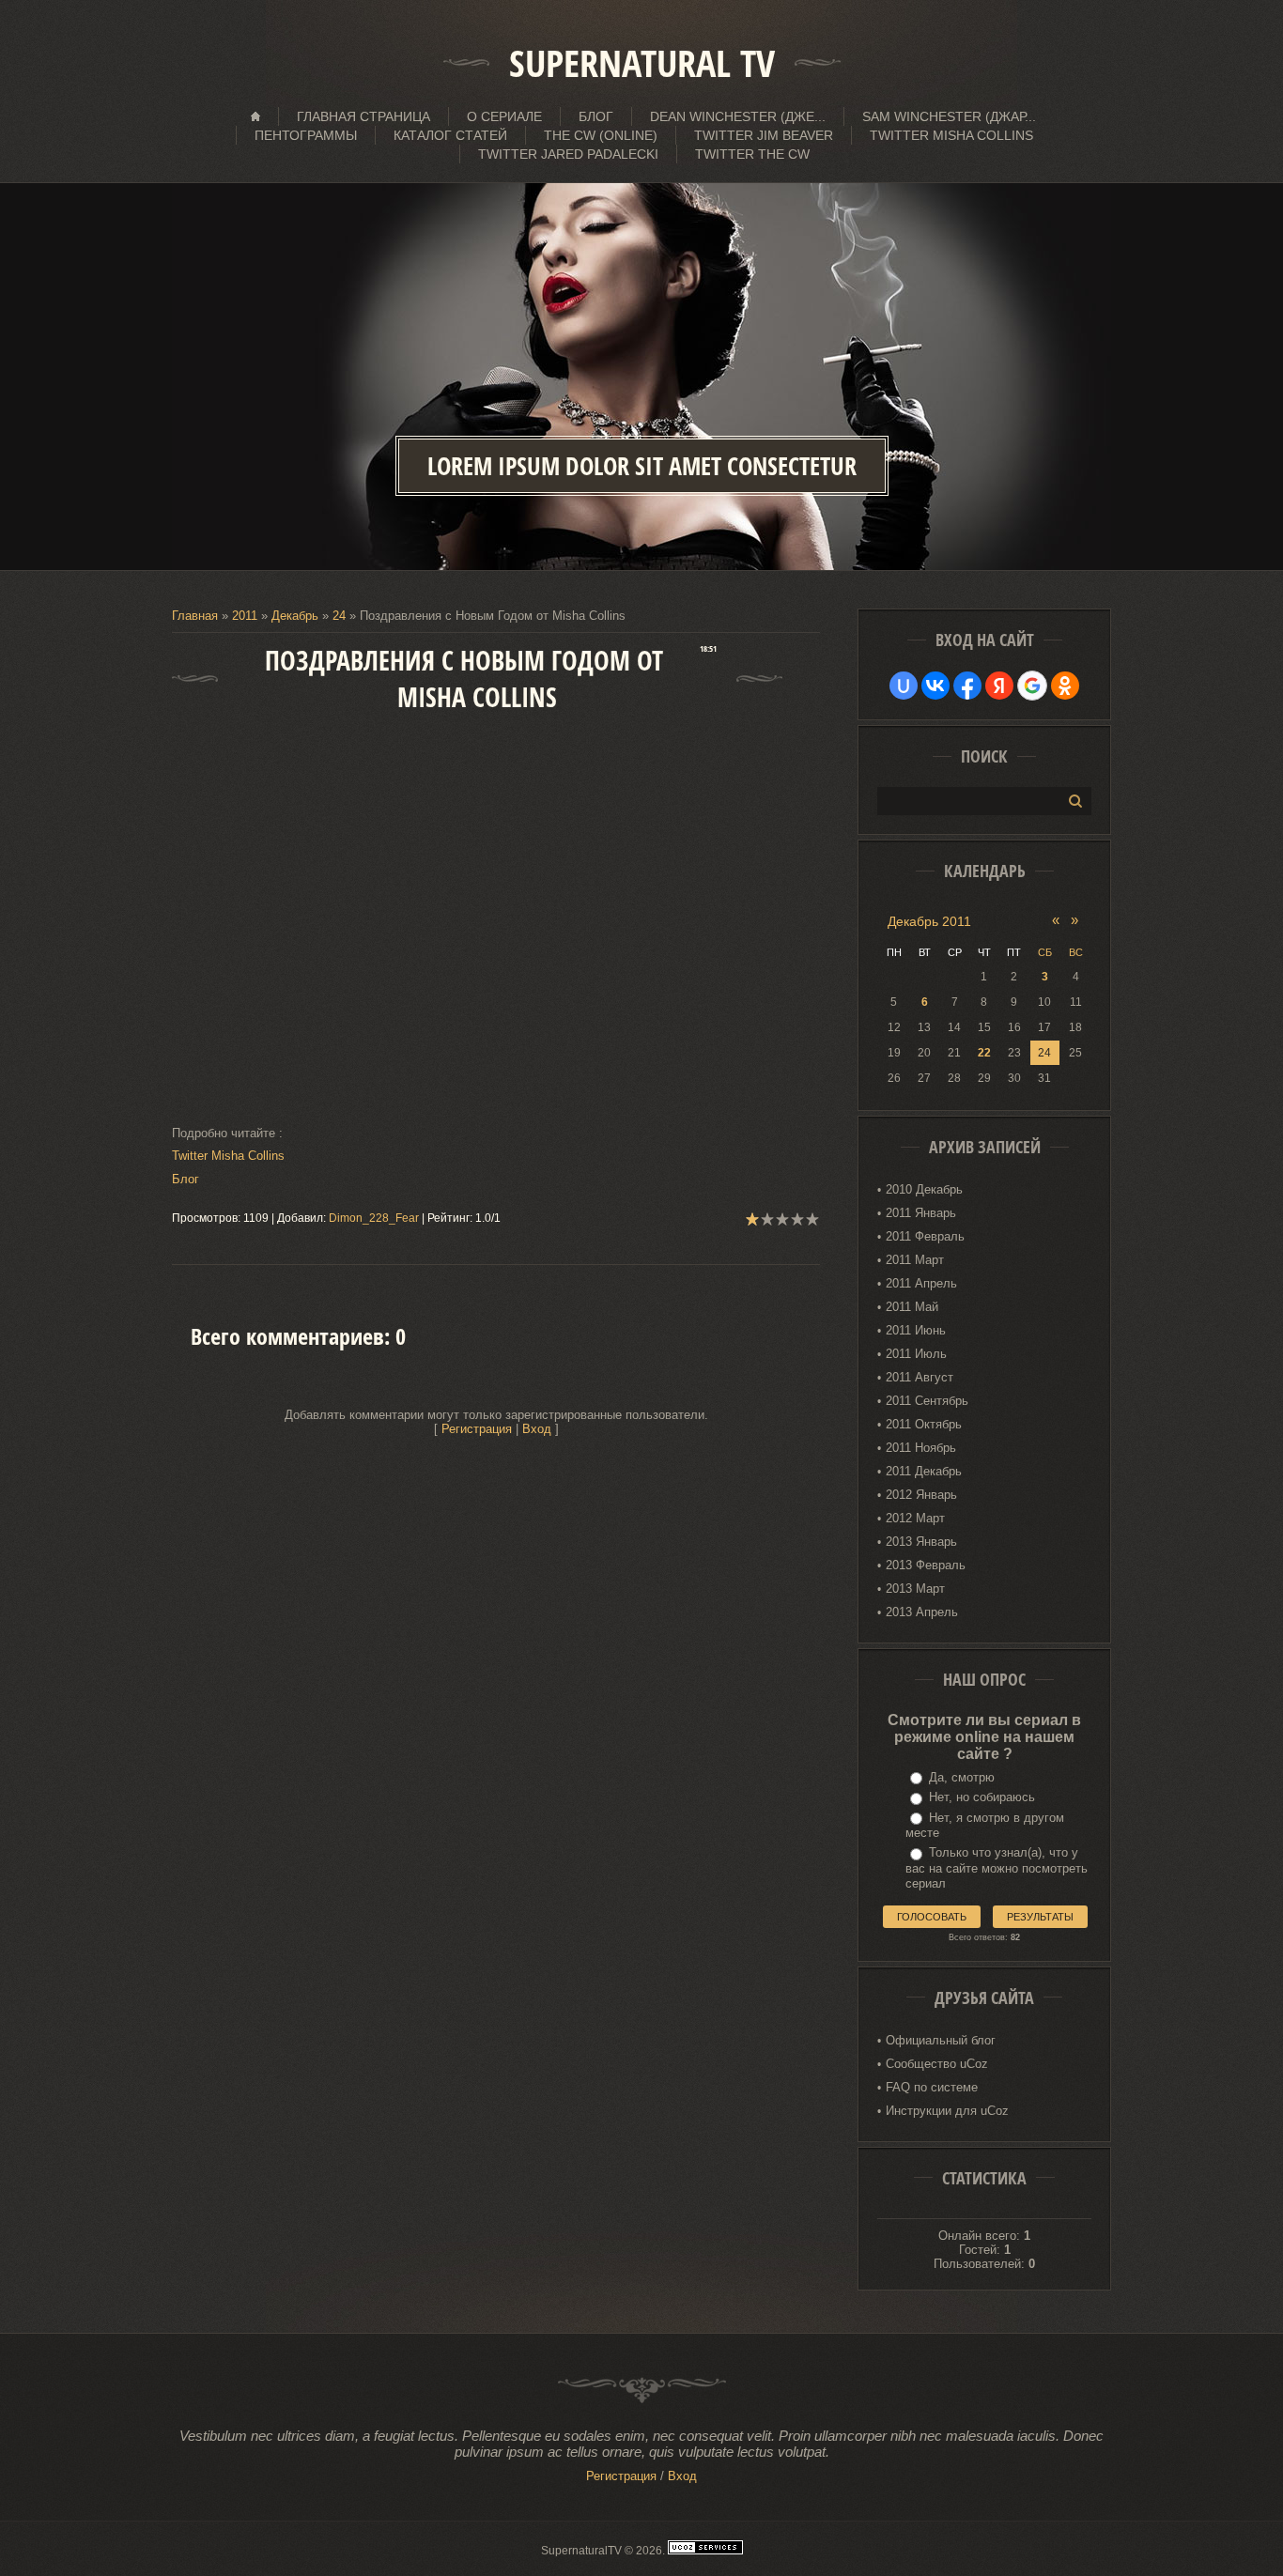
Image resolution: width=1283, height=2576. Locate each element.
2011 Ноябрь (921, 1448)
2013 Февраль (926, 1565)
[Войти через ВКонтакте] (935, 686)
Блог (187, 1179)
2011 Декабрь (924, 1471)
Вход (537, 1429)
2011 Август (920, 1377)
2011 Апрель (921, 1283)
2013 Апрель (922, 1612)
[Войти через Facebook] (967, 686)
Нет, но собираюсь (982, 1797)
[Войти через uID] (904, 686)
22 (984, 1053)
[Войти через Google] (1032, 686)
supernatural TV (642, 63)
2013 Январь (921, 1542)
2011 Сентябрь (927, 1401)
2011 (245, 616)
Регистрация (477, 1429)
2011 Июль (916, 1354)
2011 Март (915, 1260)
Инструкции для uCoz (947, 2111)
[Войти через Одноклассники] (1065, 686)
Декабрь (295, 616)
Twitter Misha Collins (228, 1156)
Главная (195, 616)
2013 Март (915, 1589)
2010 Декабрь (924, 1189)
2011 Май (912, 1307)
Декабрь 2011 (929, 921)
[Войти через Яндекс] (999, 686)
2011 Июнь (916, 1330)
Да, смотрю (962, 1777)
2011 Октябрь (924, 1424)
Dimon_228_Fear (374, 1218)
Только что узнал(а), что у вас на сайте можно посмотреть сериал (997, 1867)
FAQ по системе (932, 2087)
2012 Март (915, 1518)
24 (339, 616)
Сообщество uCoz (937, 2064)
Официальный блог (941, 2040)
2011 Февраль (925, 1236)
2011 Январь (921, 1213)
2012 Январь (921, 1495)
